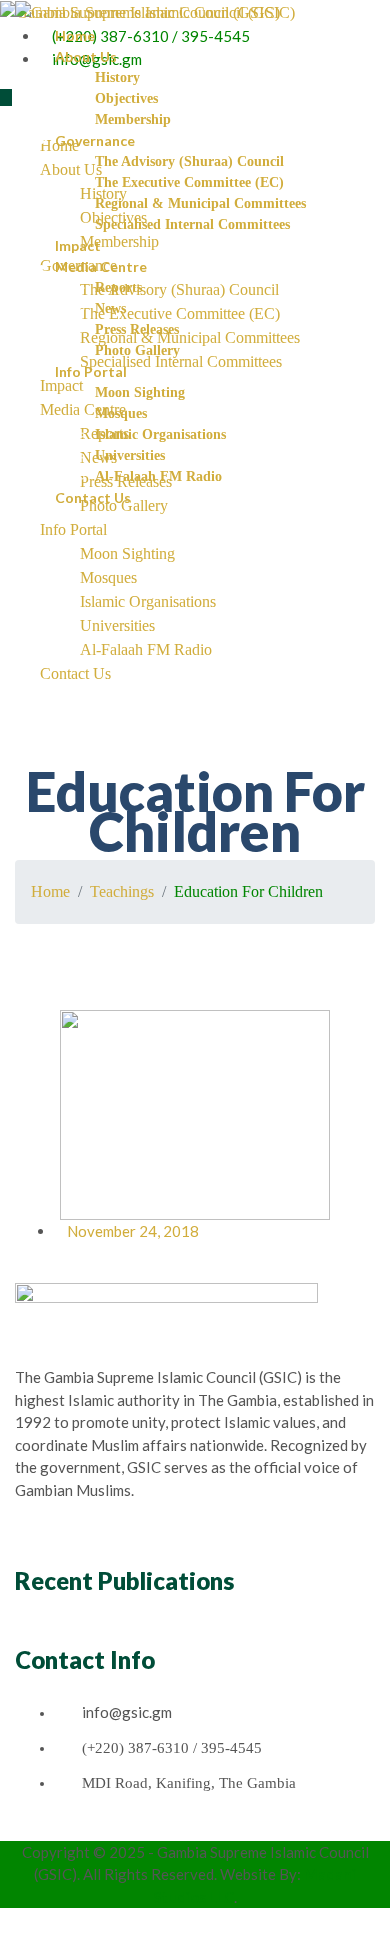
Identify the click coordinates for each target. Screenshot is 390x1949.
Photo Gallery (137, 350)
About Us (86, 56)
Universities (130, 455)
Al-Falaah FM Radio (158, 476)
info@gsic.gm (127, 1712)
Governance (95, 140)
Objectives (126, 98)
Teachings (122, 891)
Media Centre (101, 266)
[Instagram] (45, 1828)
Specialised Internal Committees (192, 224)
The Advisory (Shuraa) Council (189, 161)
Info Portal (91, 371)
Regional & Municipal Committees (200, 203)
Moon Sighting (140, 392)
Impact (78, 245)
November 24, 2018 (133, 1231)
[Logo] (155, 11)
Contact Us (93, 497)
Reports (118, 287)
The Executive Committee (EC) (189, 182)
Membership (133, 119)
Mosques (121, 413)
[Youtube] (57, 1828)
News (110, 308)
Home (75, 35)
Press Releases (137, 329)
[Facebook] (33, 1828)
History (117, 77)
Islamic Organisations (160, 434)
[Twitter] (21, 1828)
